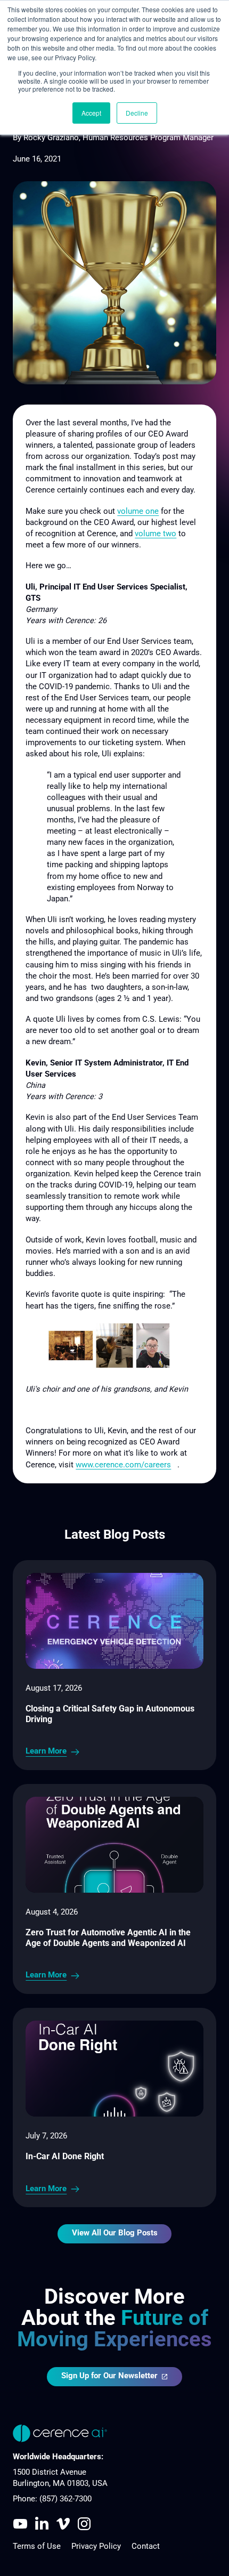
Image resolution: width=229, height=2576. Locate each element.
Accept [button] (91, 113)
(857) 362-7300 (66, 2499)
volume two (156, 534)
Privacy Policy (96, 2546)
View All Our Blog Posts (115, 2233)
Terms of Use (37, 2546)
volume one (138, 511)
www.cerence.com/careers (123, 1465)
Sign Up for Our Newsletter (109, 2376)
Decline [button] (137, 113)
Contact (146, 2546)
